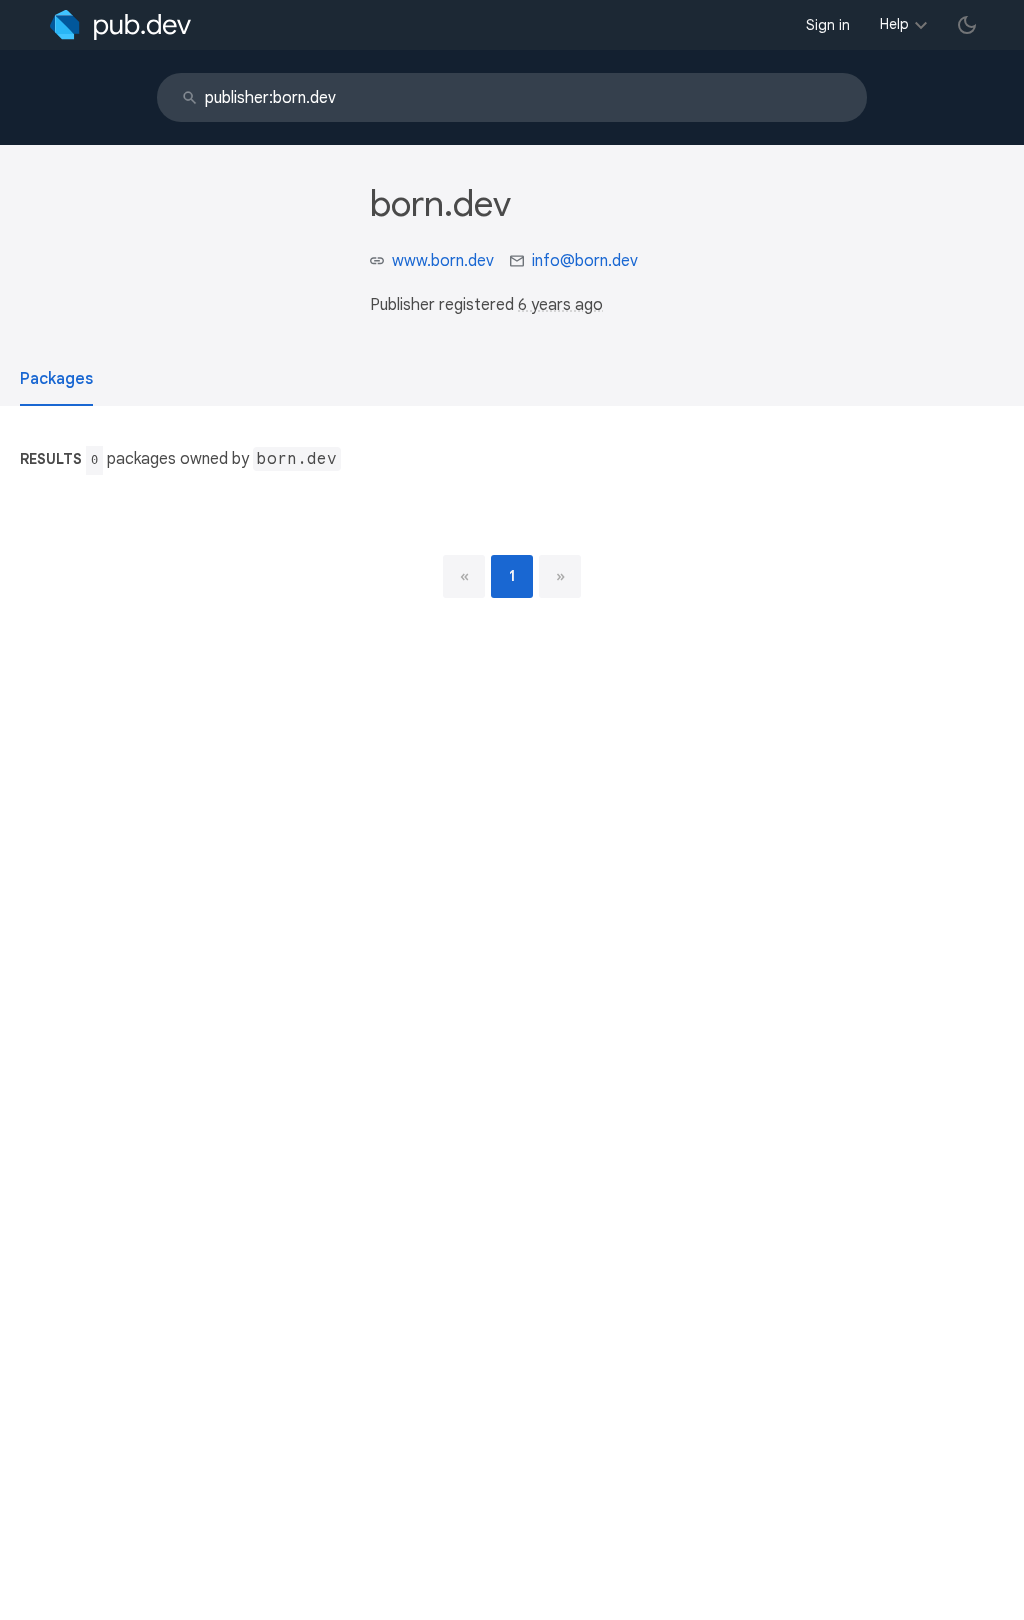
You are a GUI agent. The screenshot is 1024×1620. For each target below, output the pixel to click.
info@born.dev (585, 261)
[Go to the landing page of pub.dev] (120, 25)
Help (894, 24)
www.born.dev (443, 261)
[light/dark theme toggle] (967, 25)
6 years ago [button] (560, 305)
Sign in (828, 25)
